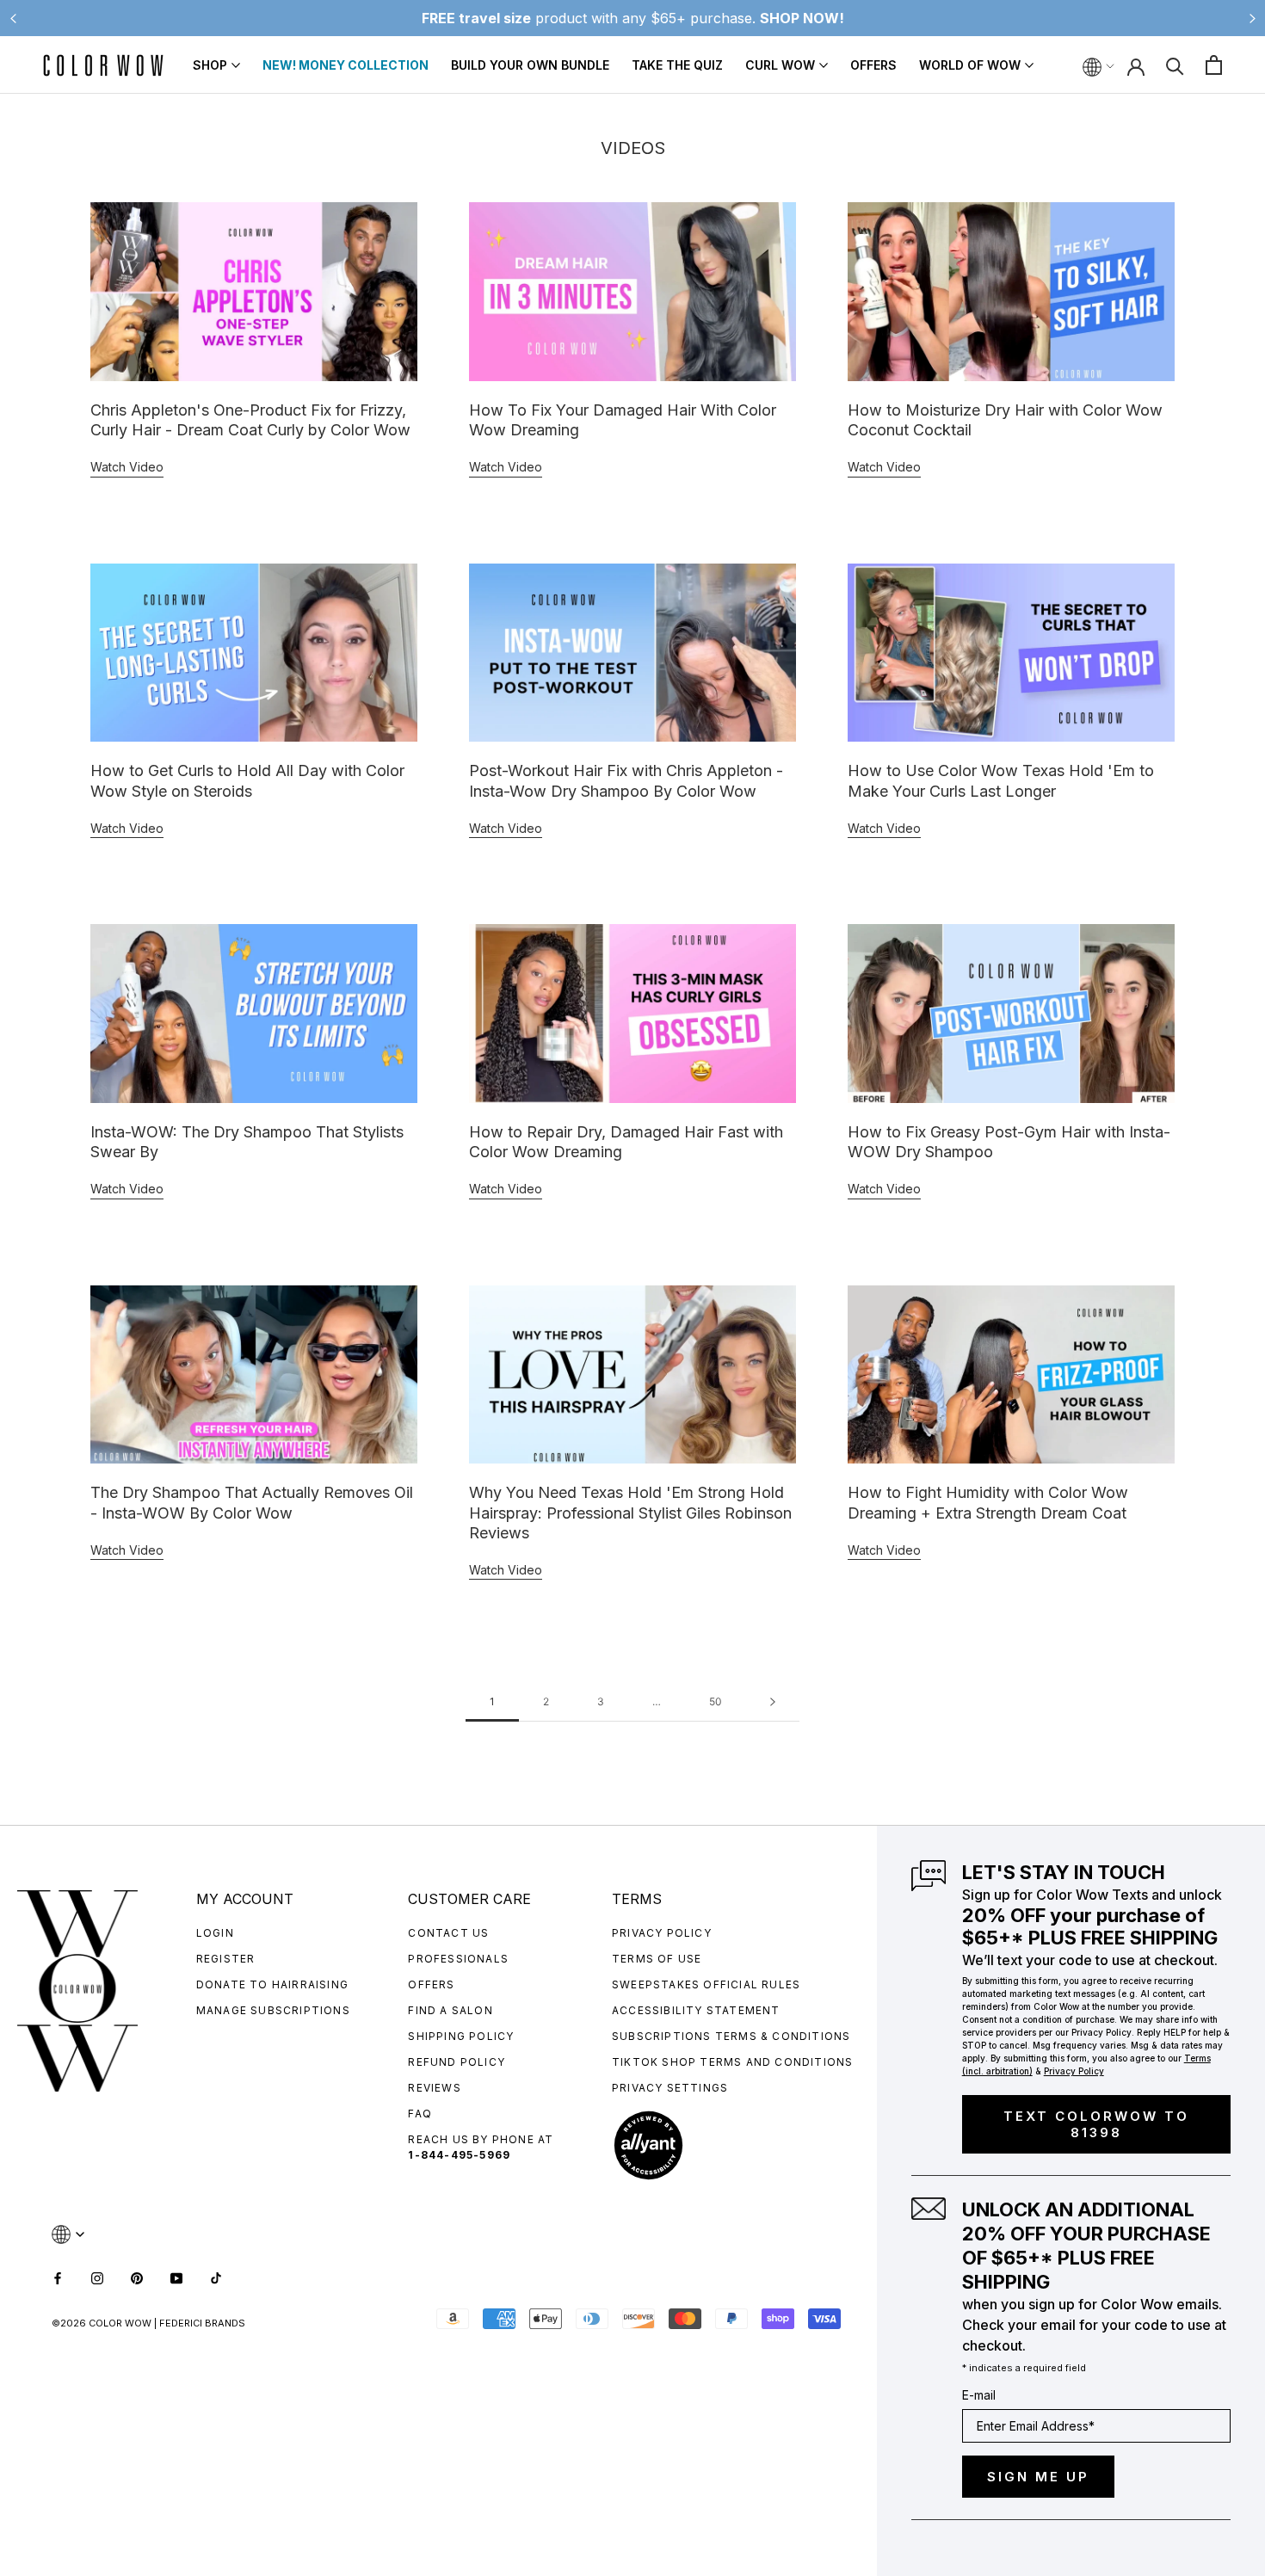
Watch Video (127, 467)
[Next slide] (1252, 18)
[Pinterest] (137, 2276)
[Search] (1175, 65)
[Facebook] (58, 2276)
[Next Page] (773, 1702)
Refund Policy (457, 2062)
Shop (210, 65)
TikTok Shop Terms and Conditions (732, 2062)
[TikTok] (216, 2276)
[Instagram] (97, 2276)
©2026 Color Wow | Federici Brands (148, 2323)
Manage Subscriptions (273, 2010)
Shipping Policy (461, 2036)
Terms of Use (657, 1959)
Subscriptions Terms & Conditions (731, 2036)
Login (215, 1933)
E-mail (979, 2395)
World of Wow (970, 65)
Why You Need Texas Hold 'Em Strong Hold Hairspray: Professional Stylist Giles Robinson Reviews (630, 1513)
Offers (873, 65)
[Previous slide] (13, 18)
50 (716, 1701)
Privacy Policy (662, 1933)
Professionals (458, 1959)
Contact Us (448, 1933)
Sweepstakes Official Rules (706, 1984)
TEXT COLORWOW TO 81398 (1096, 2124)
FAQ (420, 2114)
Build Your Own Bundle (530, 65)
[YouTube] (176, 2276)
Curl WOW (780, 65)
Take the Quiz (677, 65)
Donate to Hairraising (272, 1984)
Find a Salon (450, 2010)
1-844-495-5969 (459, 2155)
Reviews (434, 2088)
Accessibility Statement (696, 2010)
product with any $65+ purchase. (633, 18)
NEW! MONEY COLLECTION (346, 65)
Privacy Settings (670, 2088)
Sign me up (1038, 2477)
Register (226, 1959)
